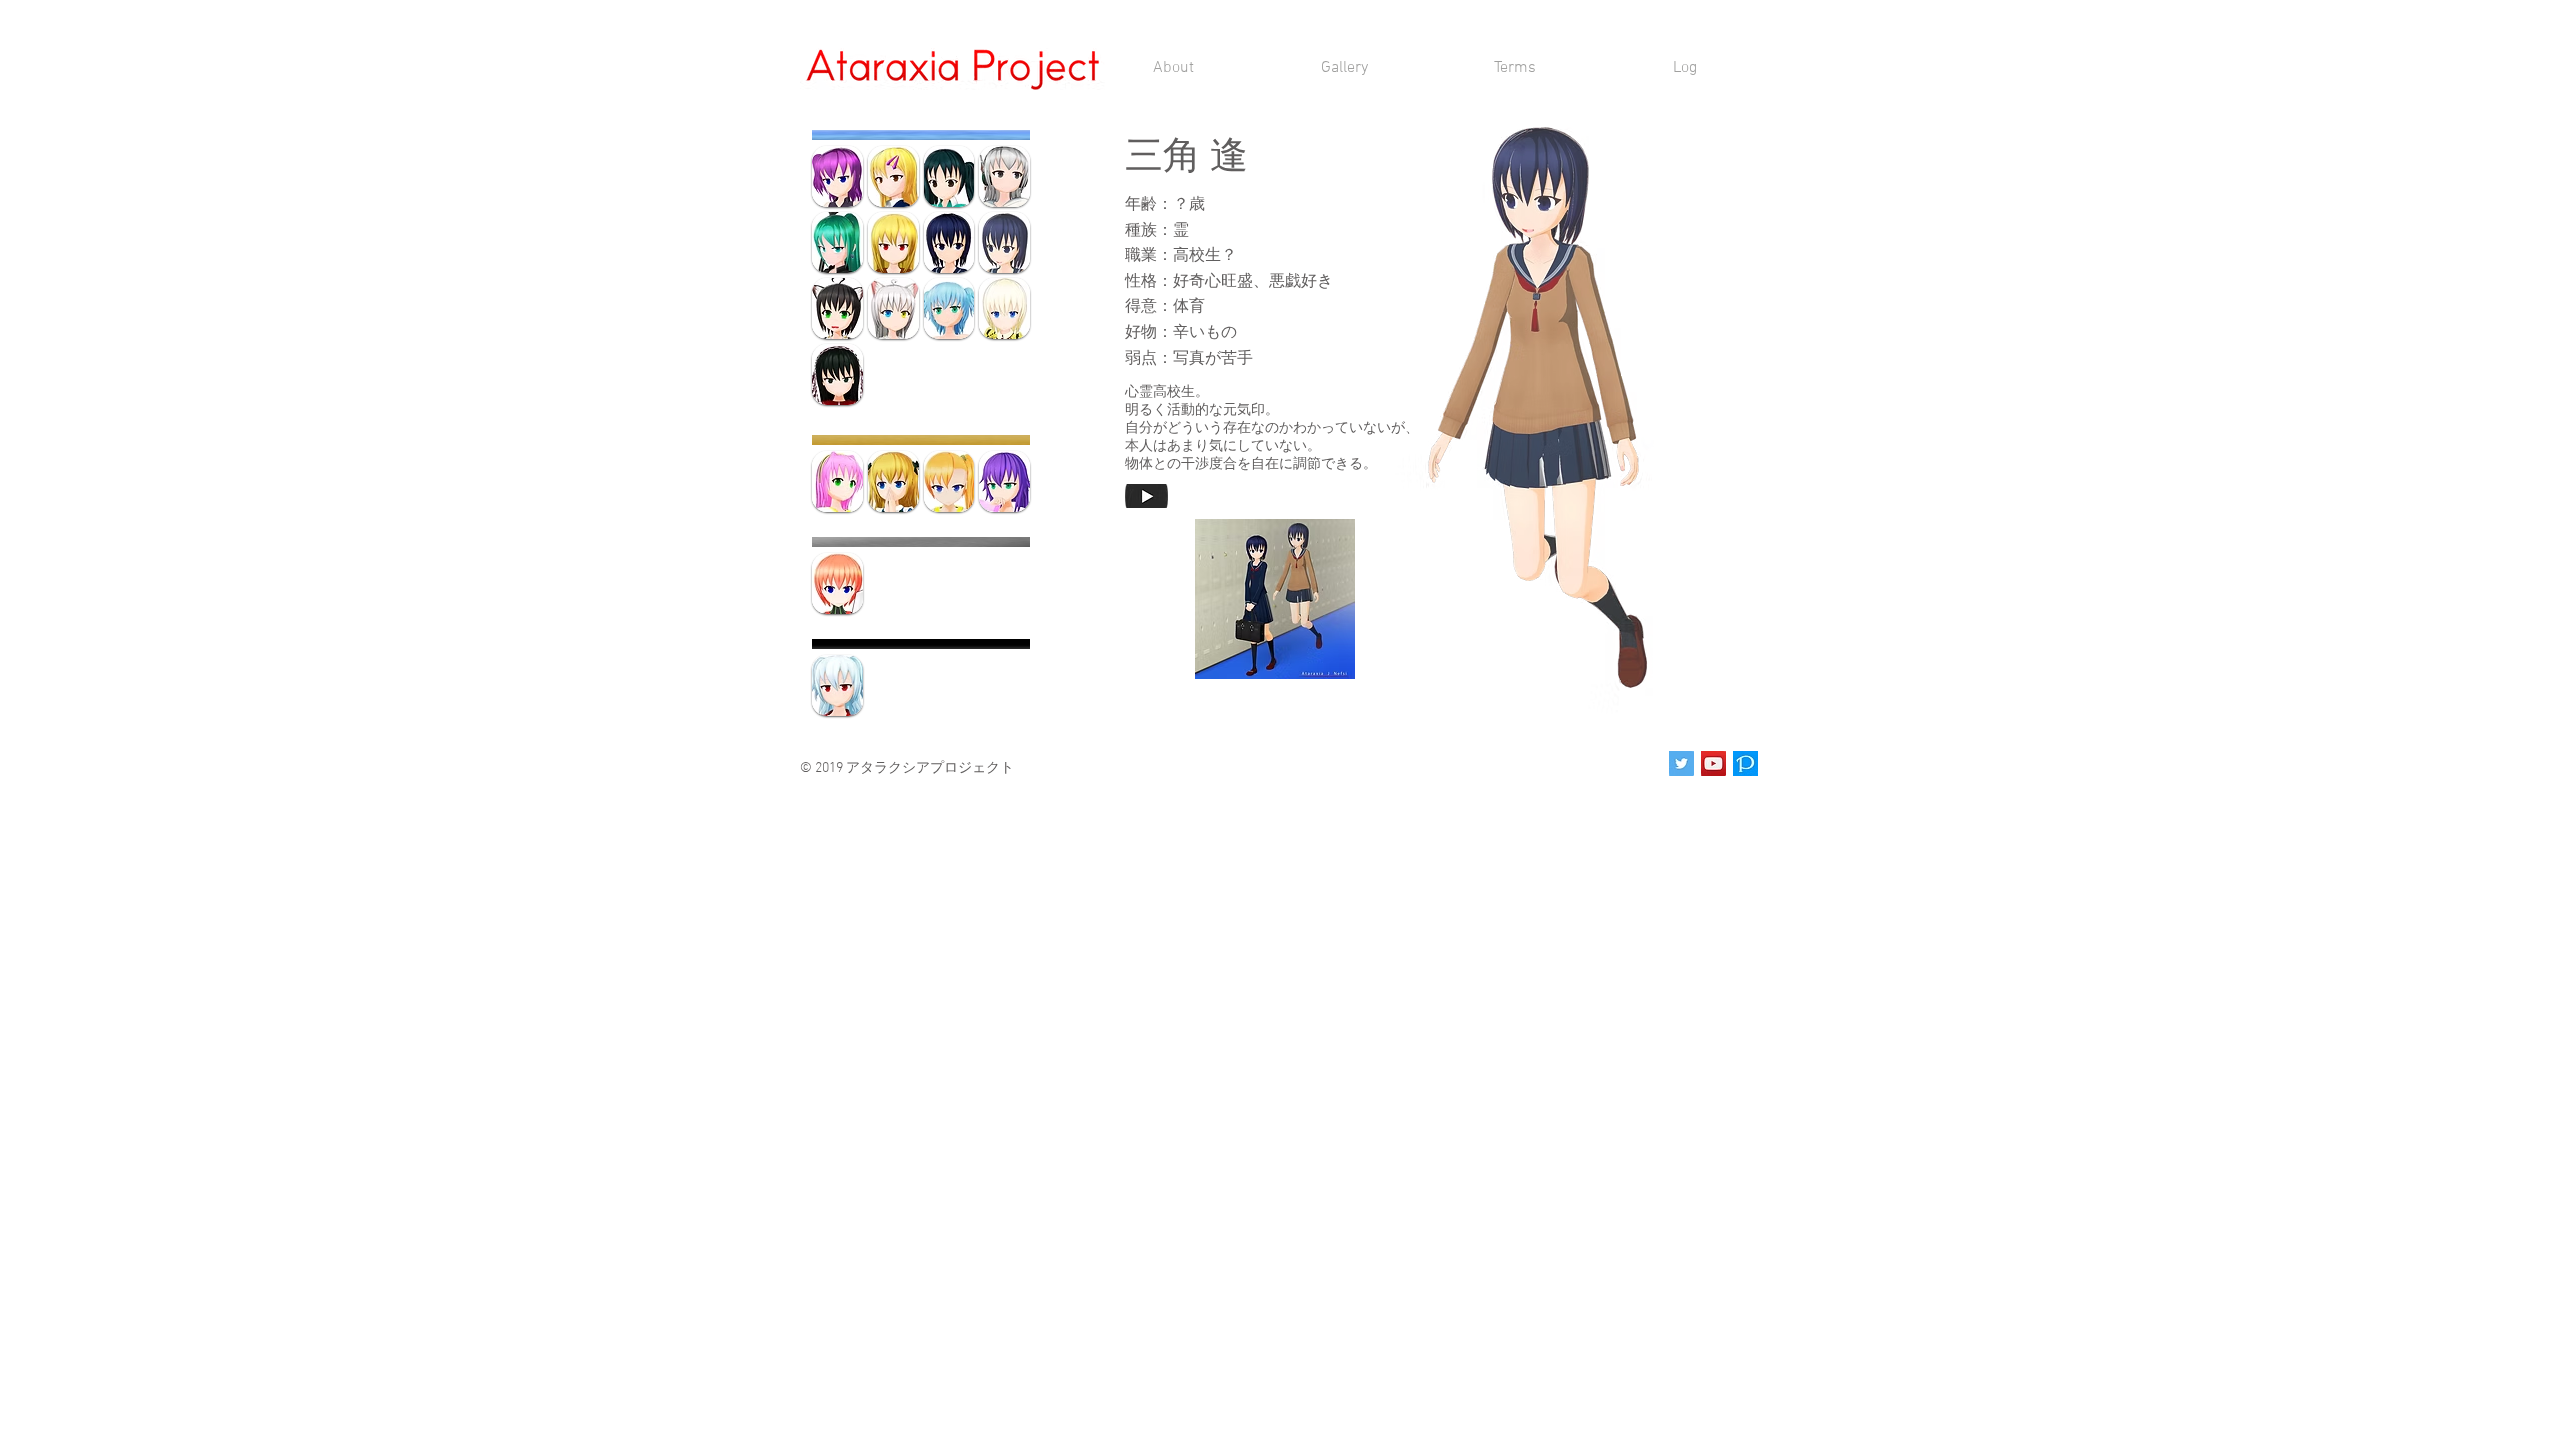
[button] (1275, 599)
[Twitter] (1681, 763)
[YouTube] (1713, 763)
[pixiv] (1745, 763)
